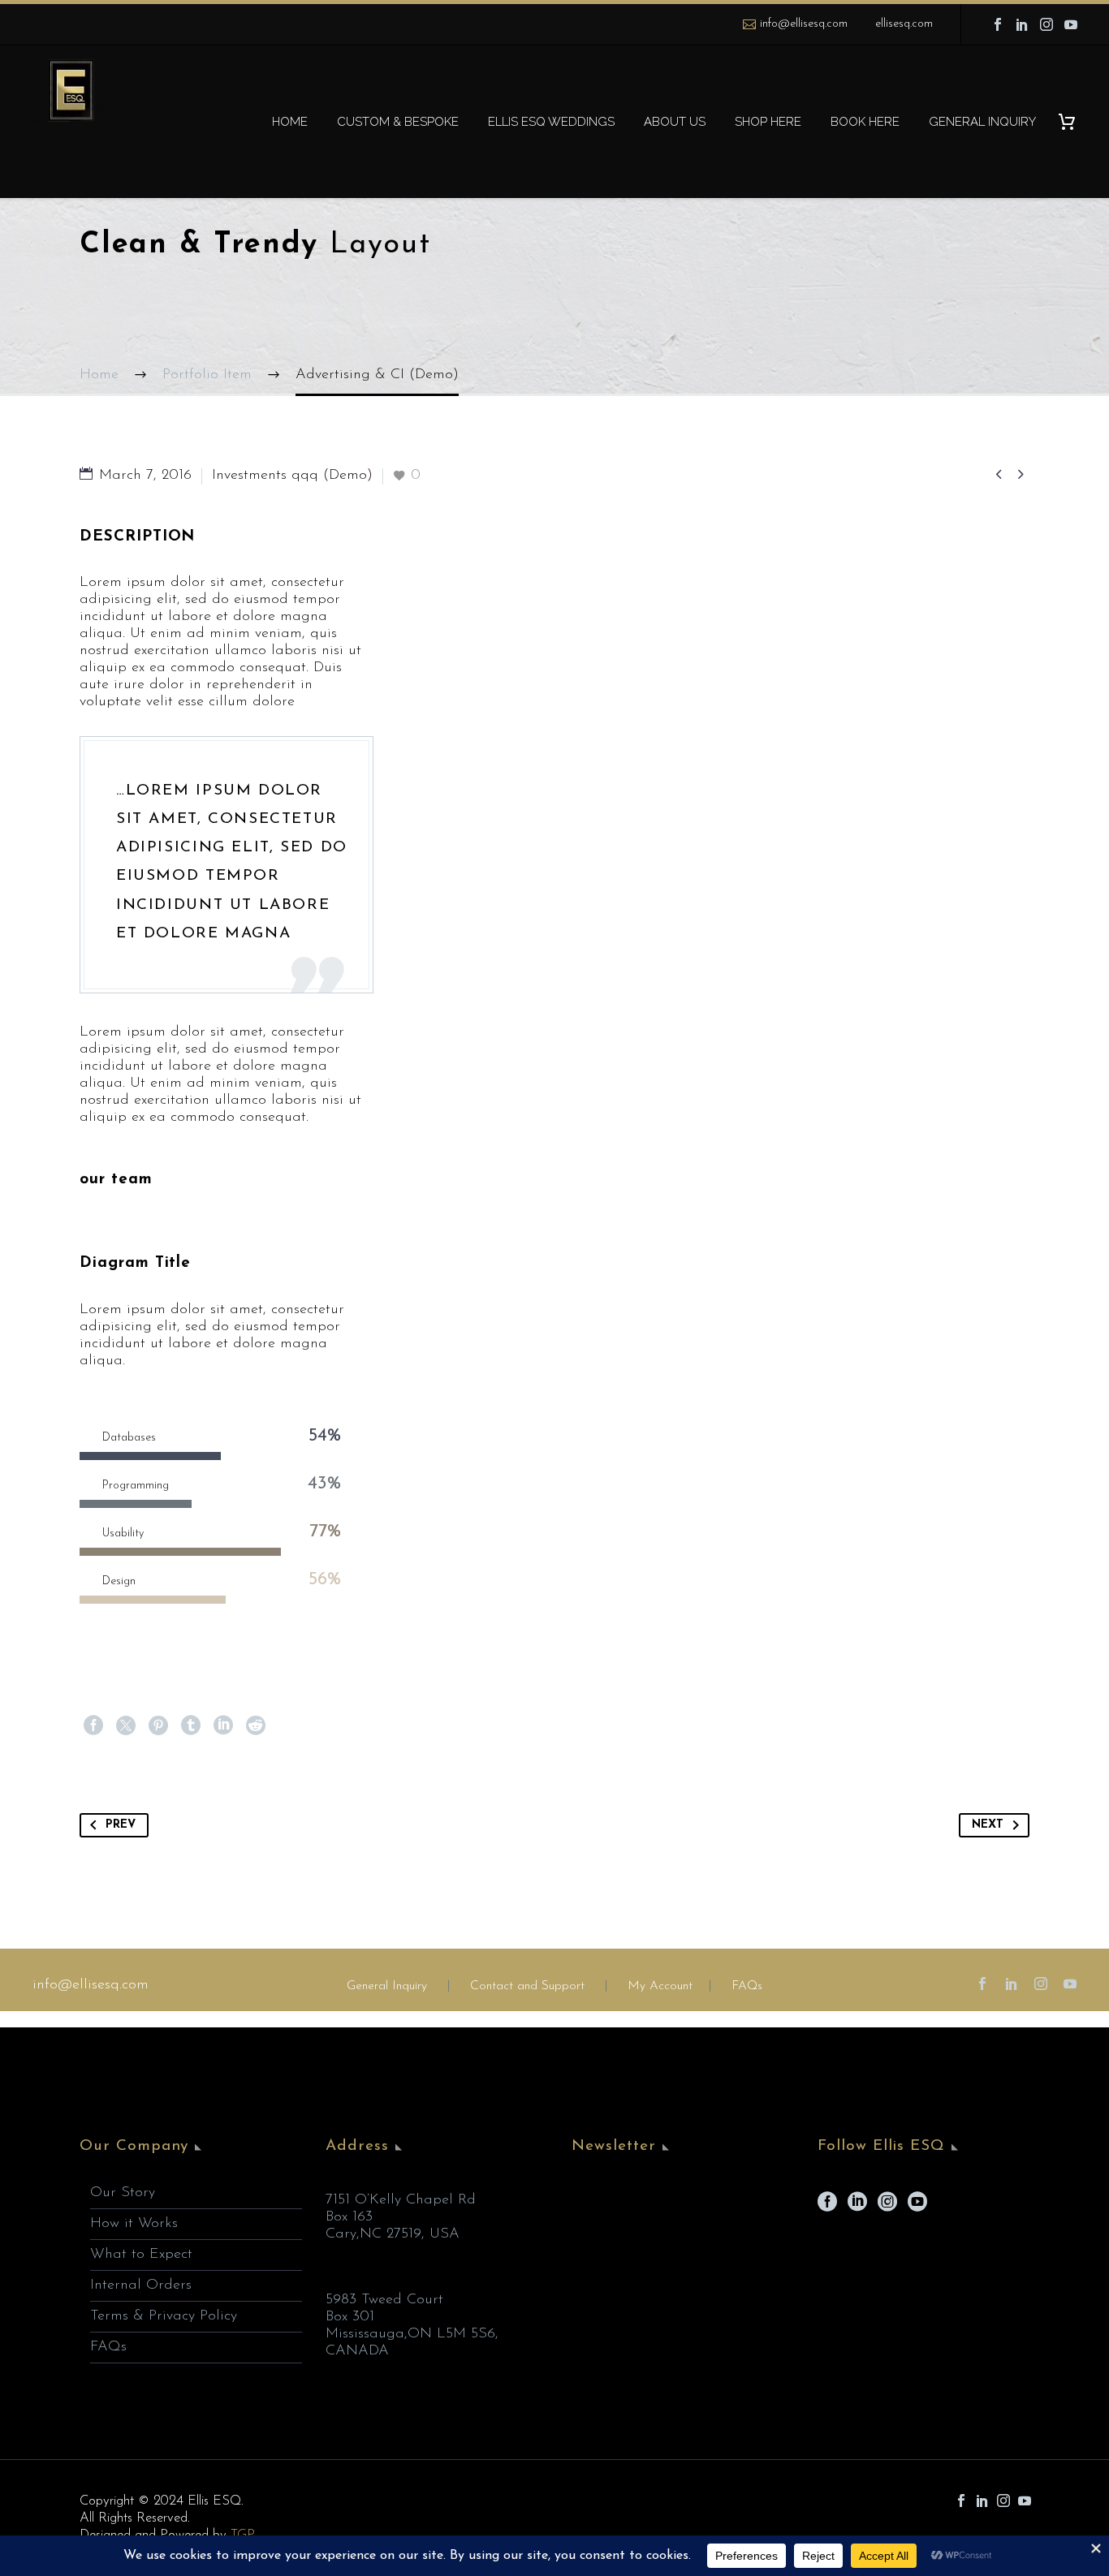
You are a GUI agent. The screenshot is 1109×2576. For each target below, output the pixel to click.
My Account (660, 1986)
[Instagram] (1046, 24)
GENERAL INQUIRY (982, 122)
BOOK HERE (865, 122)
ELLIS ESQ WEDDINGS (551, 122)
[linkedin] (857, 2207)
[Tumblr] (191, 1725)
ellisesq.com (904, 24)
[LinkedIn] (1022, 24)
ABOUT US (675, 122)
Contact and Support (525, 1986)
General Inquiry (387, 1986)
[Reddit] (256, 1725)
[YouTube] (1071, 24)
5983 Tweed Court (384, 2300)
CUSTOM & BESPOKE (398, 122)
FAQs (747, 1986)
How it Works (134, 2224)
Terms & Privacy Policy (164, 2316)
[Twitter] (126, 1725)
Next (988, 1825)
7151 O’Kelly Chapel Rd (401, 2200)
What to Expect (141, 2255)
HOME (290, 122)
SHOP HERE (768, 122)
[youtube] (917, 2207)
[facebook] (827, 2207)
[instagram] (887, 2207)
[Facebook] (998, 24)
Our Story (123, 2193)
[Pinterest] (158, 1725)
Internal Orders (141, 2285)
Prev (121, 1825)
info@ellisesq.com (804, 24)
